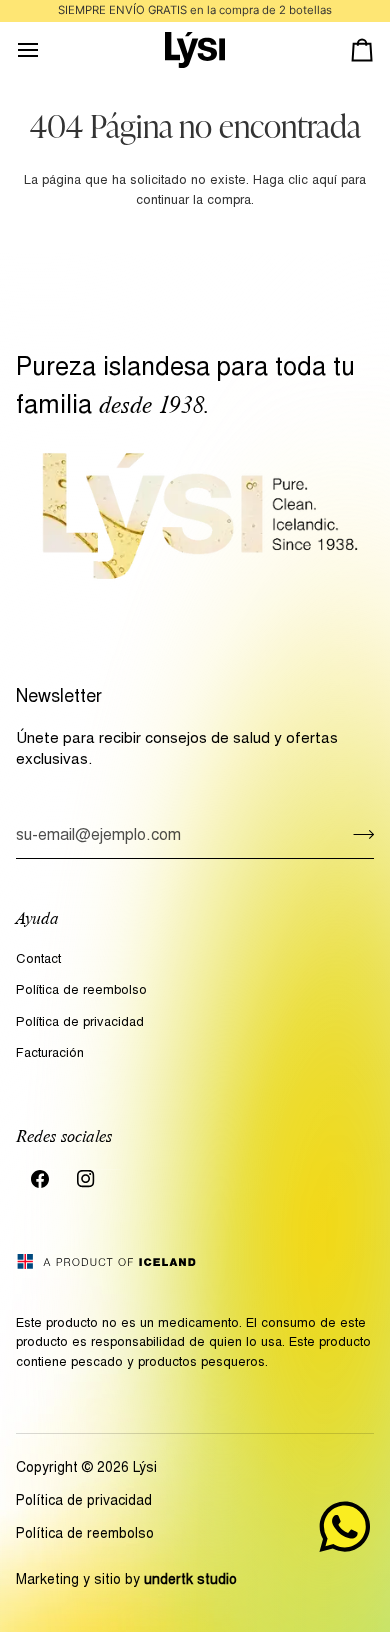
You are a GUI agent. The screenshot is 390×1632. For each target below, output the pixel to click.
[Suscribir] (357, 834)
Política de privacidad (80, 1023)
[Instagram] (86, 1179)
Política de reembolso (81, 991)
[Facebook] (40, 1179)
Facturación (50, 1054)
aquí (324, 181)
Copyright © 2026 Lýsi (86, 1469)
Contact (38, 960)
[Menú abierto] (46, 50)
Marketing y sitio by (126, 1581)
